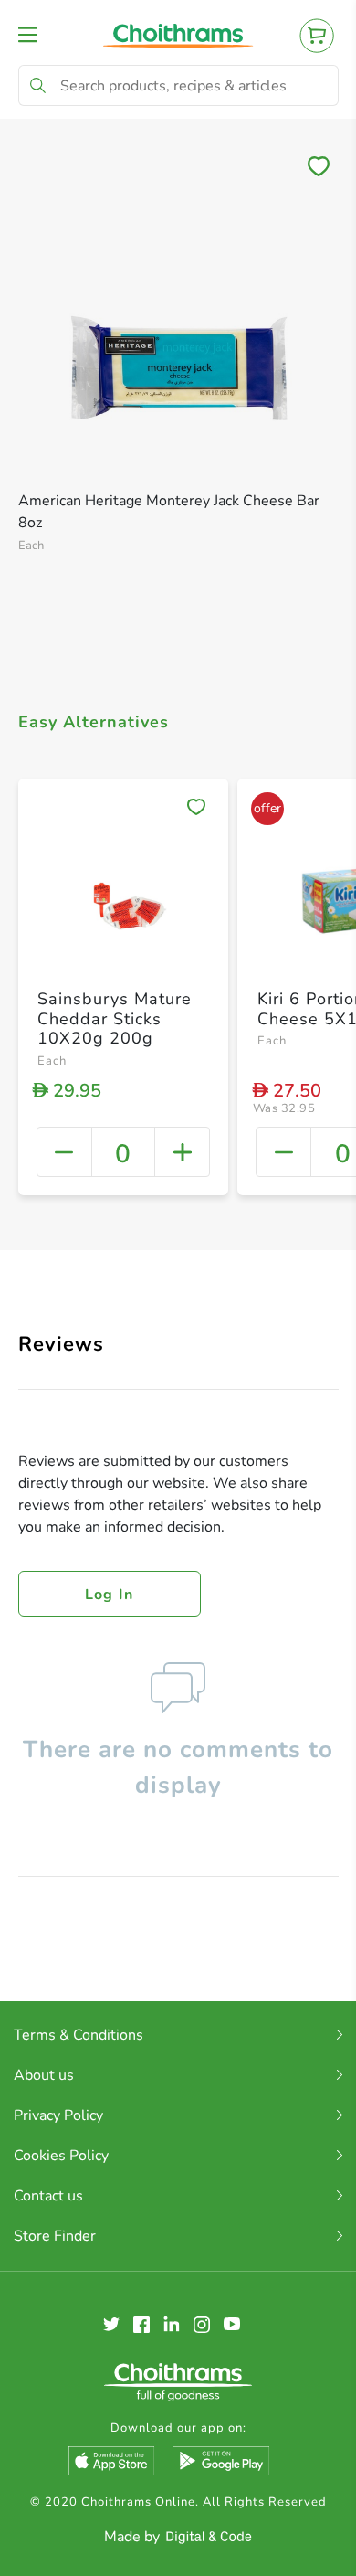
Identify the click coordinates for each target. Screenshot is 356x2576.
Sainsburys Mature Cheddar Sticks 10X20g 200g (115, 1018)
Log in (110, 1595)
